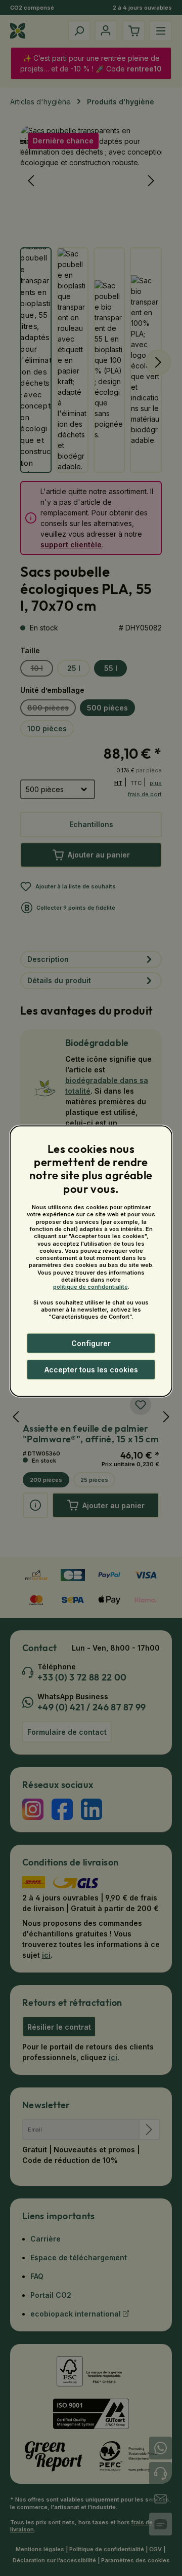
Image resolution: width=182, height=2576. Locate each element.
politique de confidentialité (90, 1287)
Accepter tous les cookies (91, 1370)
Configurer (91, 1343)
